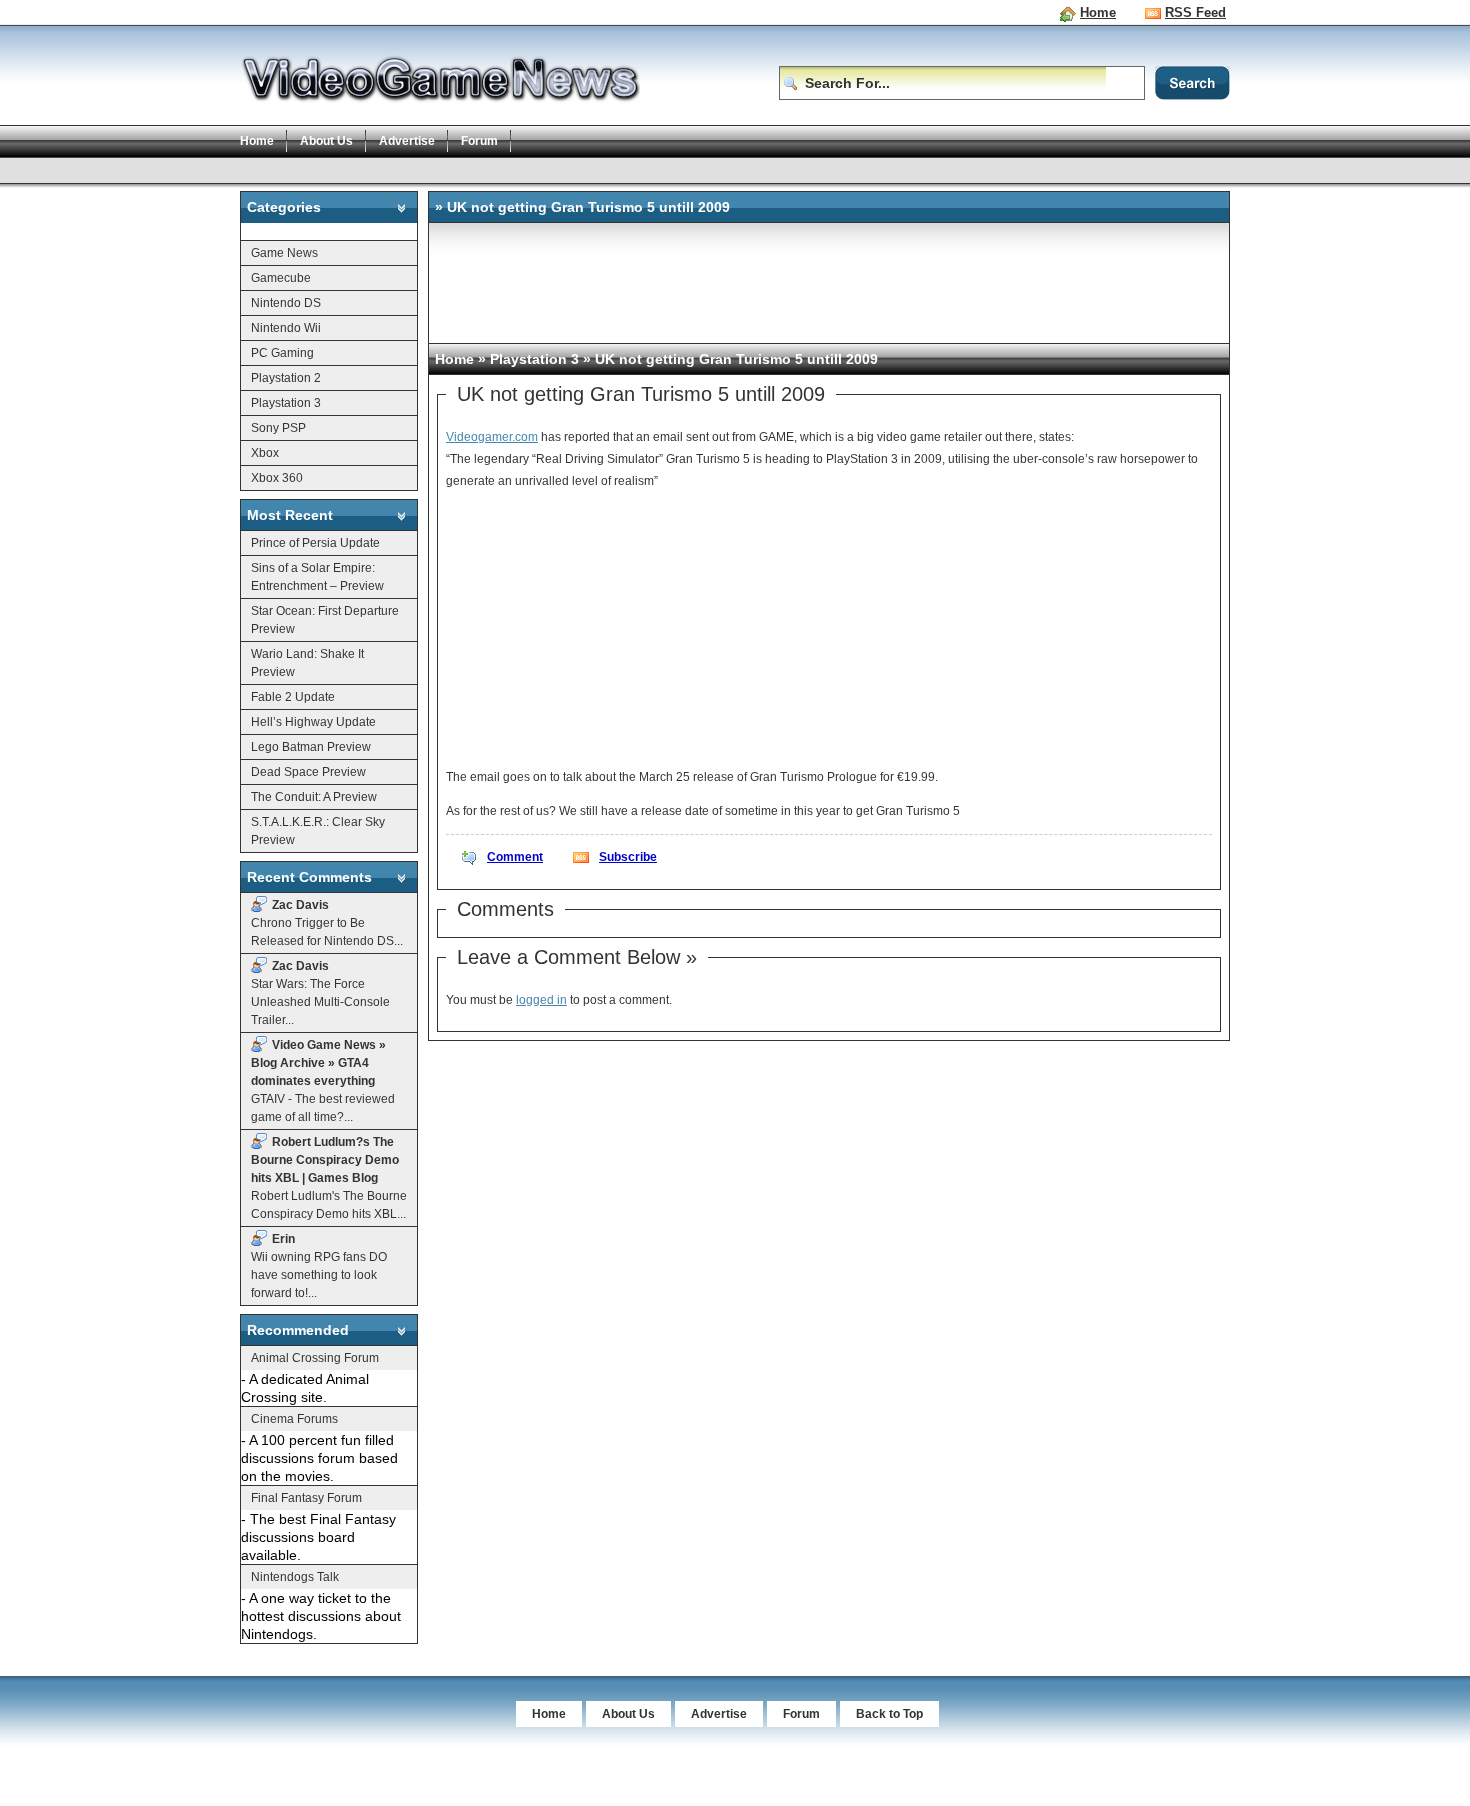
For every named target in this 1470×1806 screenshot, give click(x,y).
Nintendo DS (286, 303)
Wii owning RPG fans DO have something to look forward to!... (319, 1266)
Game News (284, 253)
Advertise (407, 141)
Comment (515, 857)
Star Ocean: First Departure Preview (325, 620)
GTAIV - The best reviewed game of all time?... (323, 1081)
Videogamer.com (492, 437)
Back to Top (889, 1714)
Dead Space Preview (308, 772)
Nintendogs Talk (295, 1577)
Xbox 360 (277, 478)
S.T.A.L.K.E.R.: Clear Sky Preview (318, 831)
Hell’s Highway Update (313, 722)
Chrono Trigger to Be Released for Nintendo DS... (327, 923)
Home (1098, 12)
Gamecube (281, 278)
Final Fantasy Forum (306, 1498)
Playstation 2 (286, 378)
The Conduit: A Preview (314, 797)
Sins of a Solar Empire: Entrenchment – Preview (317, 577)
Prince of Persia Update (315, 543)
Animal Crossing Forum (315, 1358)
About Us (326, 141)
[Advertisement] (604, 169)
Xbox (265, 453)
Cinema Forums (294, 1419)
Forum (479, 141)
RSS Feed (1195, 12)
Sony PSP (278, 428)
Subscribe (628, 857)
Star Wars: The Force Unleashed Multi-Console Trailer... (320, 993)
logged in (541, 1000)
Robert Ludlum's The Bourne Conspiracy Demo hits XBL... (329, 1178)
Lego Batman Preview (311, 747)
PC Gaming (282, 353)
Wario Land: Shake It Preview (307, 663)
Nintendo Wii (286, 328)
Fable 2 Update (293, 697)
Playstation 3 (286, 403)
